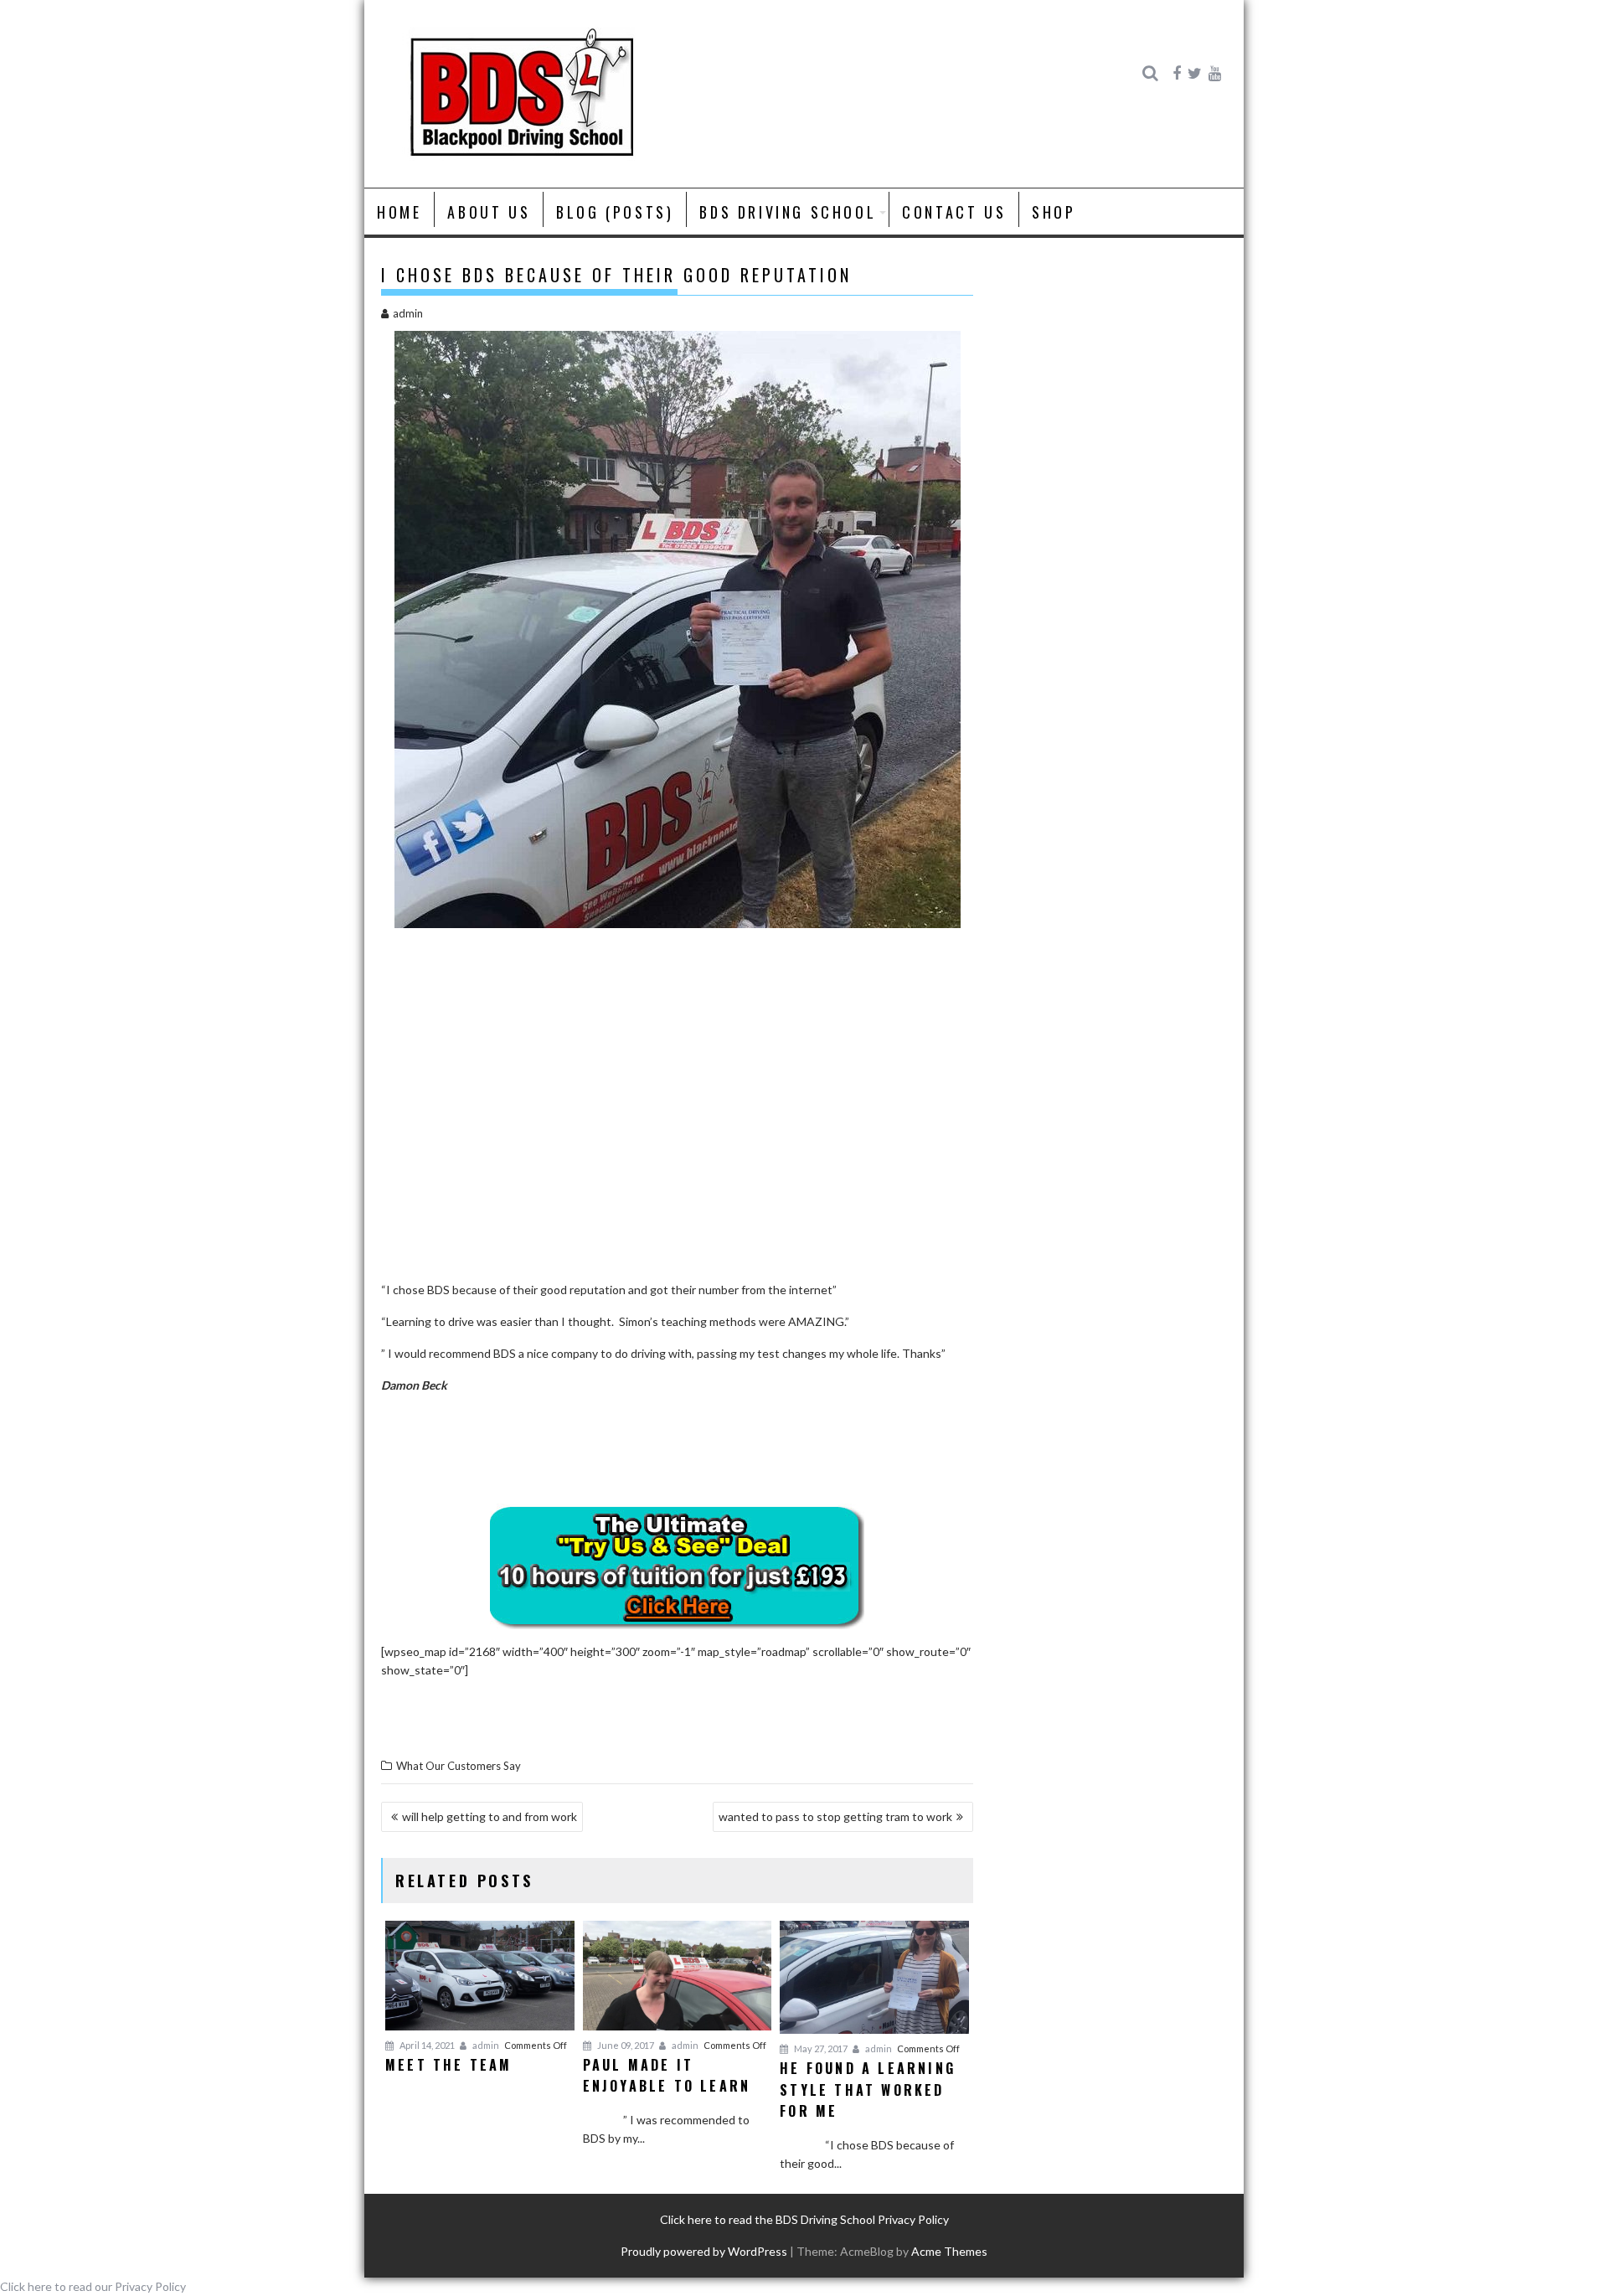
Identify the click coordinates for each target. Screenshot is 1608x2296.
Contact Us (954, 212)
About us (489, 212)
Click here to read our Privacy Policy (93, 2286)
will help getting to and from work (490, 1816)
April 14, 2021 (426, 2045)
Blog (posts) (615, 212)
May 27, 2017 (820, 2048)
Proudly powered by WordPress (704, 2251)
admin (408, 313)
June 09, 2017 (625, 2045)
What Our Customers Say (459, 1766)
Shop (1054, 212)
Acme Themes (949, 2251)
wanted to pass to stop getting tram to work (835, 1816)
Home (399, 212)
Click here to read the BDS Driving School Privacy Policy (804, 2219)
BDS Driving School (788, 212)
